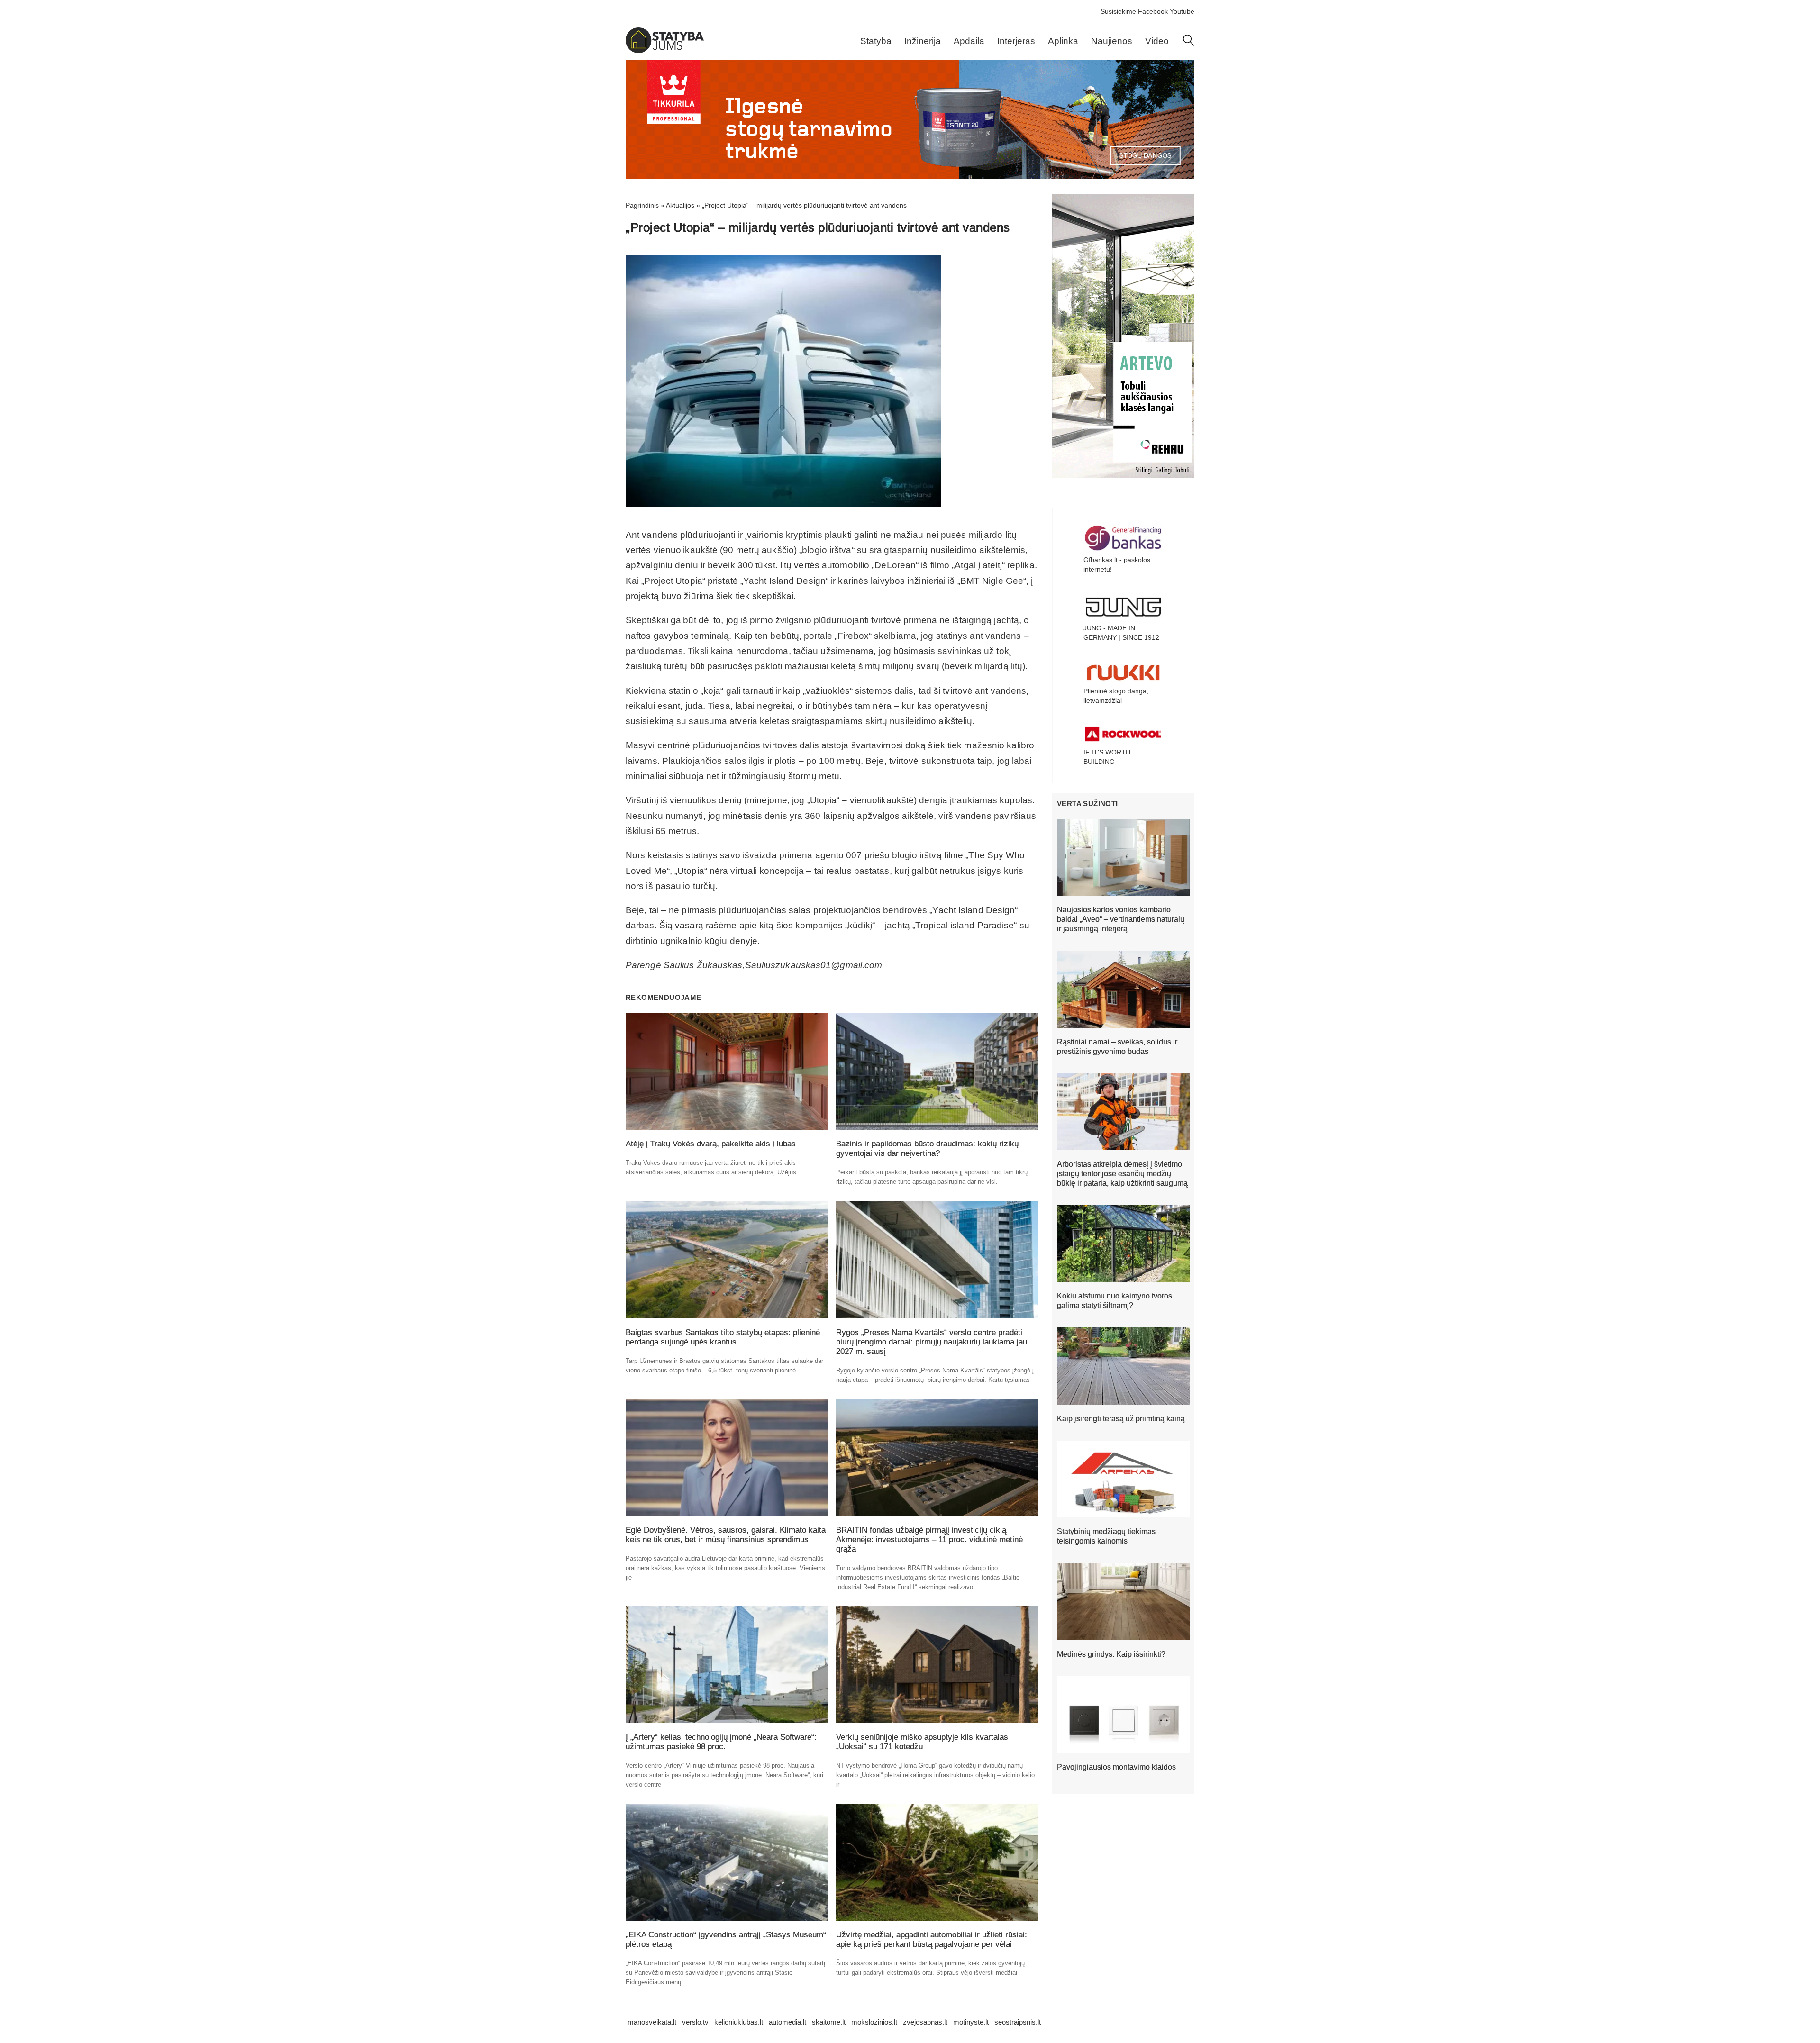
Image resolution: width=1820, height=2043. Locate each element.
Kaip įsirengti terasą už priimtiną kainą (1121, 1419)
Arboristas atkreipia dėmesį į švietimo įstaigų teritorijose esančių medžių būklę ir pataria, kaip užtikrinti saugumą (1122, 1174)
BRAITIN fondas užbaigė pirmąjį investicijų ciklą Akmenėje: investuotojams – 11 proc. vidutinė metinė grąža (929, 1539)
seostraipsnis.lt (1018, 2022)
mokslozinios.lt (874, 2022)
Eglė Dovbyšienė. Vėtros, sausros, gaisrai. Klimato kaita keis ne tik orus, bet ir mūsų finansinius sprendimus (726, 1535)
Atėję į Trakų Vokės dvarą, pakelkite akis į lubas (711, 1144)
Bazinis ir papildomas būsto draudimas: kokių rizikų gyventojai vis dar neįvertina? (927, 1149)
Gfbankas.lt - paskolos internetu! (1117, 564)
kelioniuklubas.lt (739, 2022)
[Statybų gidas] (665, 51)
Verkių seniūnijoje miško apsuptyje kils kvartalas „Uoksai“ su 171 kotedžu (922, 1742)
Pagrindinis (642, 205)
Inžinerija (923, 41)
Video (1157, 41)
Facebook (1153, 11)
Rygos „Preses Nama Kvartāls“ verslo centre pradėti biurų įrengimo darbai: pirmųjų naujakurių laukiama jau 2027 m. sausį (932, 1342)
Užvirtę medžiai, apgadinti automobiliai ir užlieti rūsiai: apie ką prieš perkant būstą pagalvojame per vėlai (932, 1939)
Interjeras (1016, 41)
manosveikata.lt (652, 2022)
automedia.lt (787, 2022)
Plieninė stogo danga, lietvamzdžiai (1116, 696)
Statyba (876, 41)
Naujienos (1112, 41)
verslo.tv (695, 2022)
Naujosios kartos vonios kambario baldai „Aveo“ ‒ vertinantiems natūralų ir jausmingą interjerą (1121, 919)
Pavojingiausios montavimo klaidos (1116, 1767)
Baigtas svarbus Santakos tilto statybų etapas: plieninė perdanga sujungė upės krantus (723, 1337)
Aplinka (1063, 41)
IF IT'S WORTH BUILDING (1107, 757)
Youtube (1182, 11)
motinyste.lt (971, 2022)
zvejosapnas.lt (925, 2022)
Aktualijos (680, 205)
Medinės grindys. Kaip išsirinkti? (1111, 1654)
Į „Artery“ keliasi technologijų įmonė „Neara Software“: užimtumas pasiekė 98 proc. (721, 1742)
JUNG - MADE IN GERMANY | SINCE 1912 (1121, 633)
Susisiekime (1118, 11)
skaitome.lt (829, 2022)
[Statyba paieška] (1189, 44)
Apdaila (969, 41)
